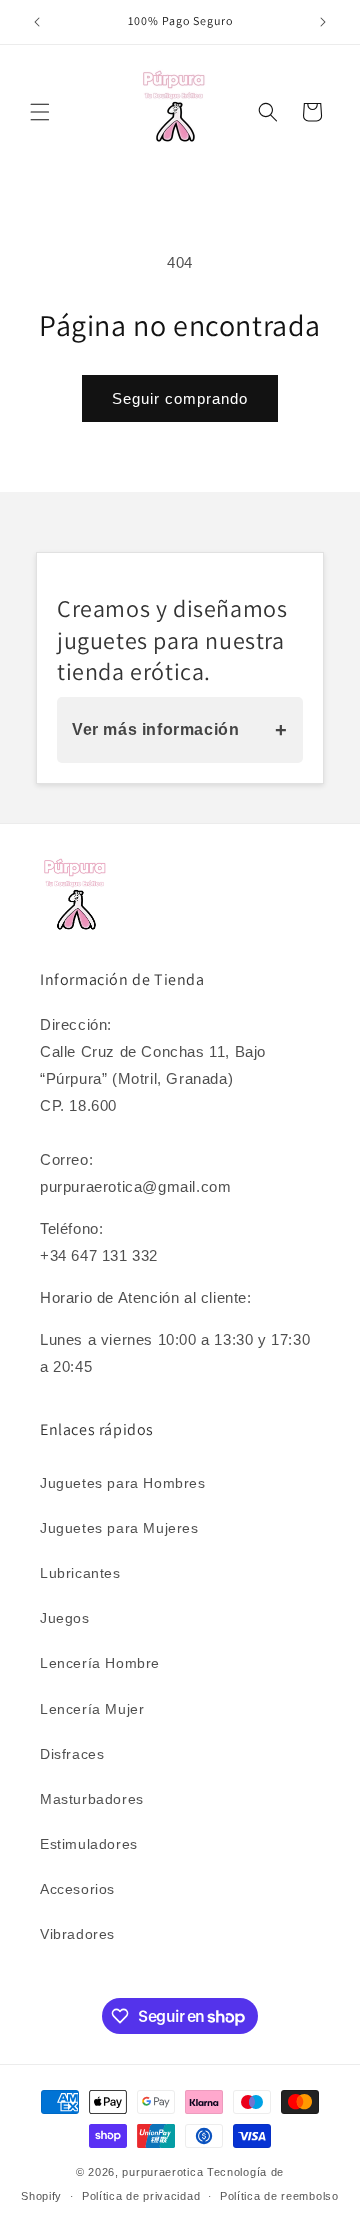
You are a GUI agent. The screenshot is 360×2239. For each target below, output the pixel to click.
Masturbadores (92, 1799)
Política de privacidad (141, 2196)
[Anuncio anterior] (37, 22)
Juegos (65, 1618)
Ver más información (180, 730)
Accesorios (77, 1889)
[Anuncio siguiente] (323, 22)
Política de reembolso (279, 2196)
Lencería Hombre (100, 1663)
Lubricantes (80, 1573)
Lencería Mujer (92, 1709)
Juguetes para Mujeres (119, 1528)
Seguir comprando (180, 398)
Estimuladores (89, 1844)
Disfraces (72, 1754)
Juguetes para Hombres (123, 1483)
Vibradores (77, 1934)
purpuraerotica (162, 2172)
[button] (40, 112)
